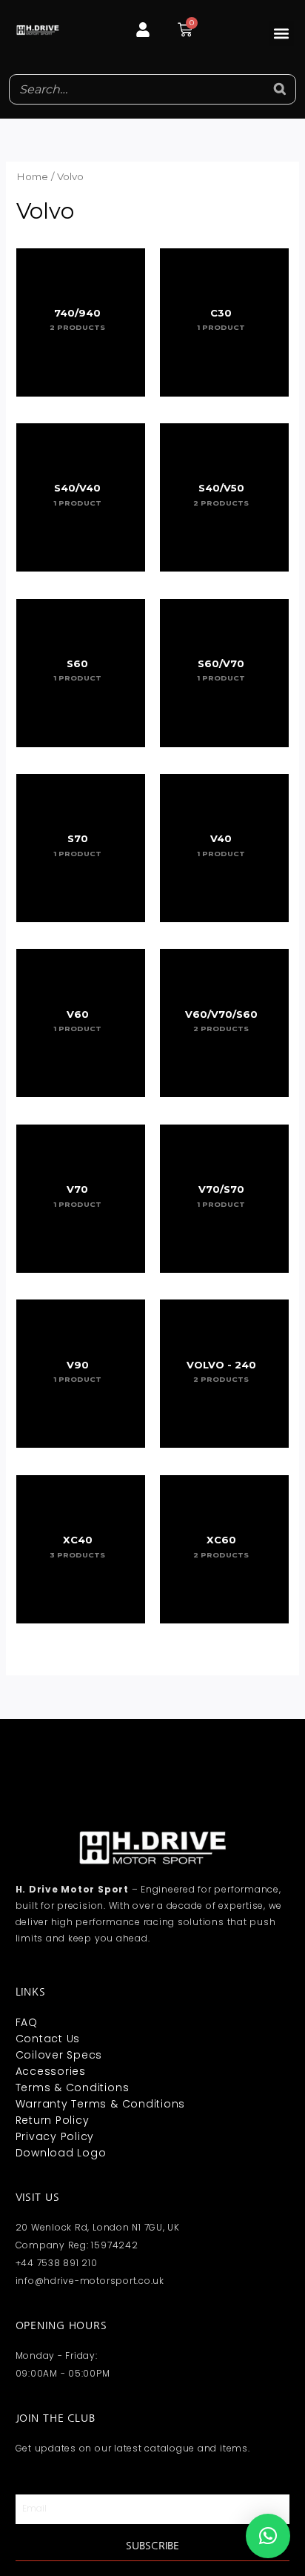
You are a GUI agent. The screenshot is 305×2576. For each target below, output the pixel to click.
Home (32, 176)
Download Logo (61, 2153)
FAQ (27, 2022)
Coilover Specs (59, 2055)
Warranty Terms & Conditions (101, 2104)
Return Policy (53, 2120)
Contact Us (48, 2039)
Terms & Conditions (73, 2087)
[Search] (281, 89)
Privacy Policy (55, 2136)
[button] (282, 34)
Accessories (51, 2071)
